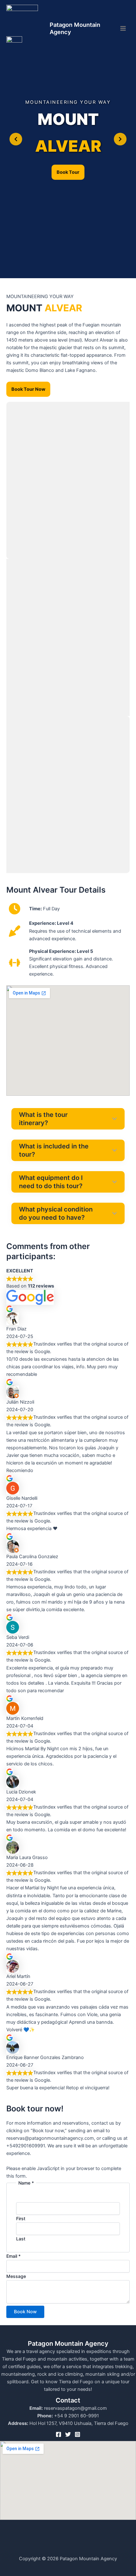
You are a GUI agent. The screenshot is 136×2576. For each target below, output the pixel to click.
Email (13, 2256)
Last (21, 2239)
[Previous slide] (16, 139)
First (21, 2218)
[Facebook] (59, 2434)
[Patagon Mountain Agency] (22, 21)
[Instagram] (77, 2434)
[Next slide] (120, 139)
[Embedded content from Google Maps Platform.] (68, 1041)
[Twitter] (68, 2434)
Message (16, 2276)
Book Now (25, 2312)
